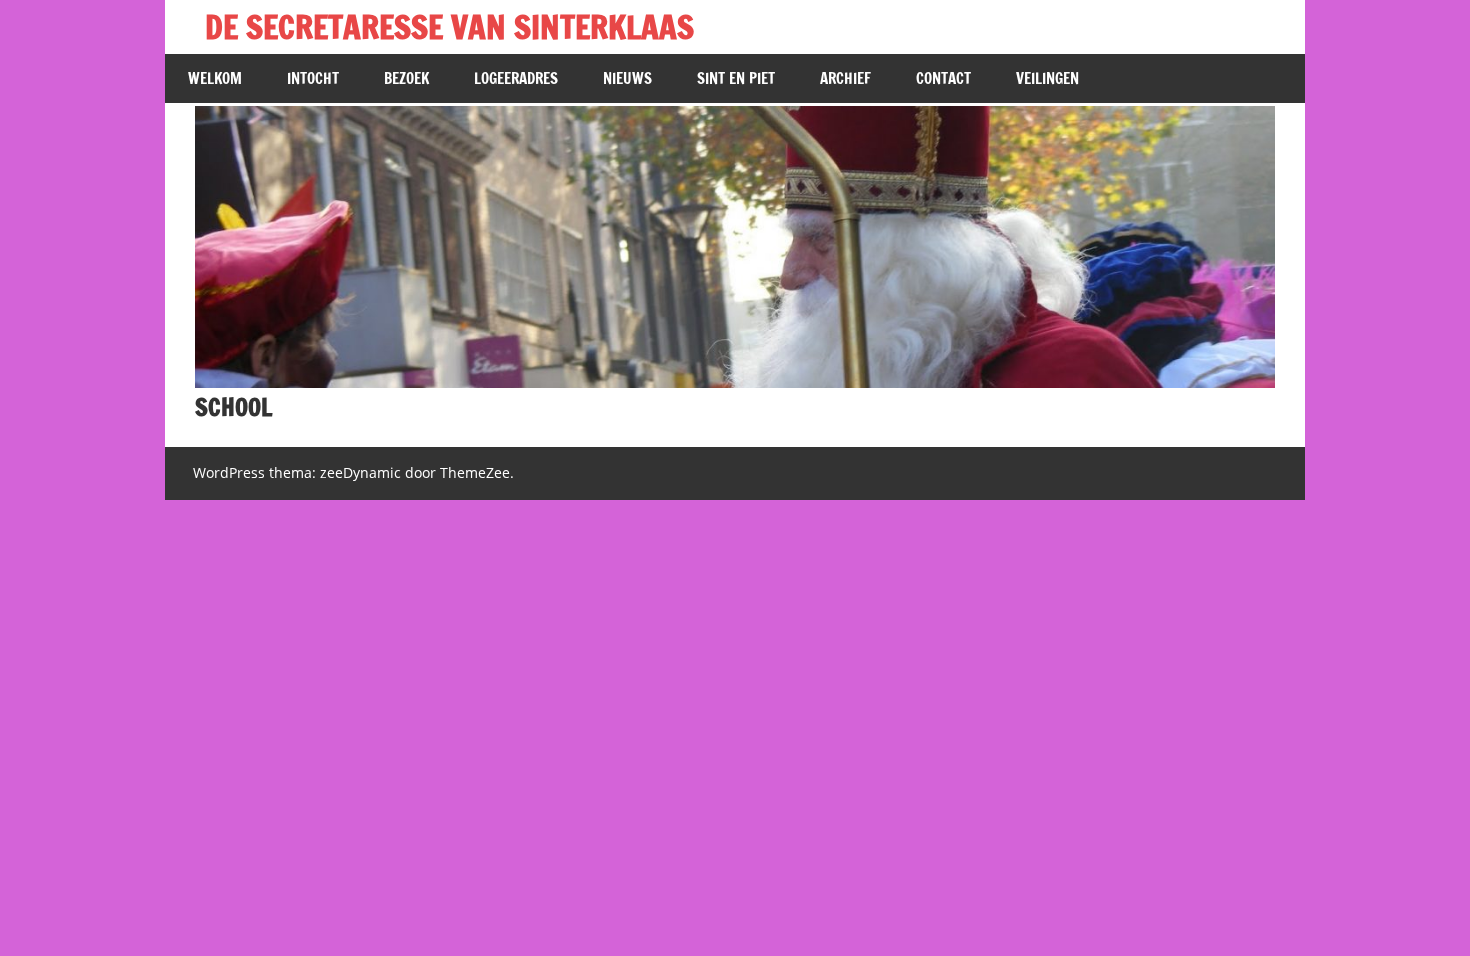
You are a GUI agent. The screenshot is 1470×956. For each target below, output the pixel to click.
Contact (943, 78)
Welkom (215, 78)
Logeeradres (516, 78)
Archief (845, 78)
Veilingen (1047, 78)
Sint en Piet (736, 78)
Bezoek (406, 78)
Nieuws (627, 78)
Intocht (313, 78)
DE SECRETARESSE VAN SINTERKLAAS (449, 27)
